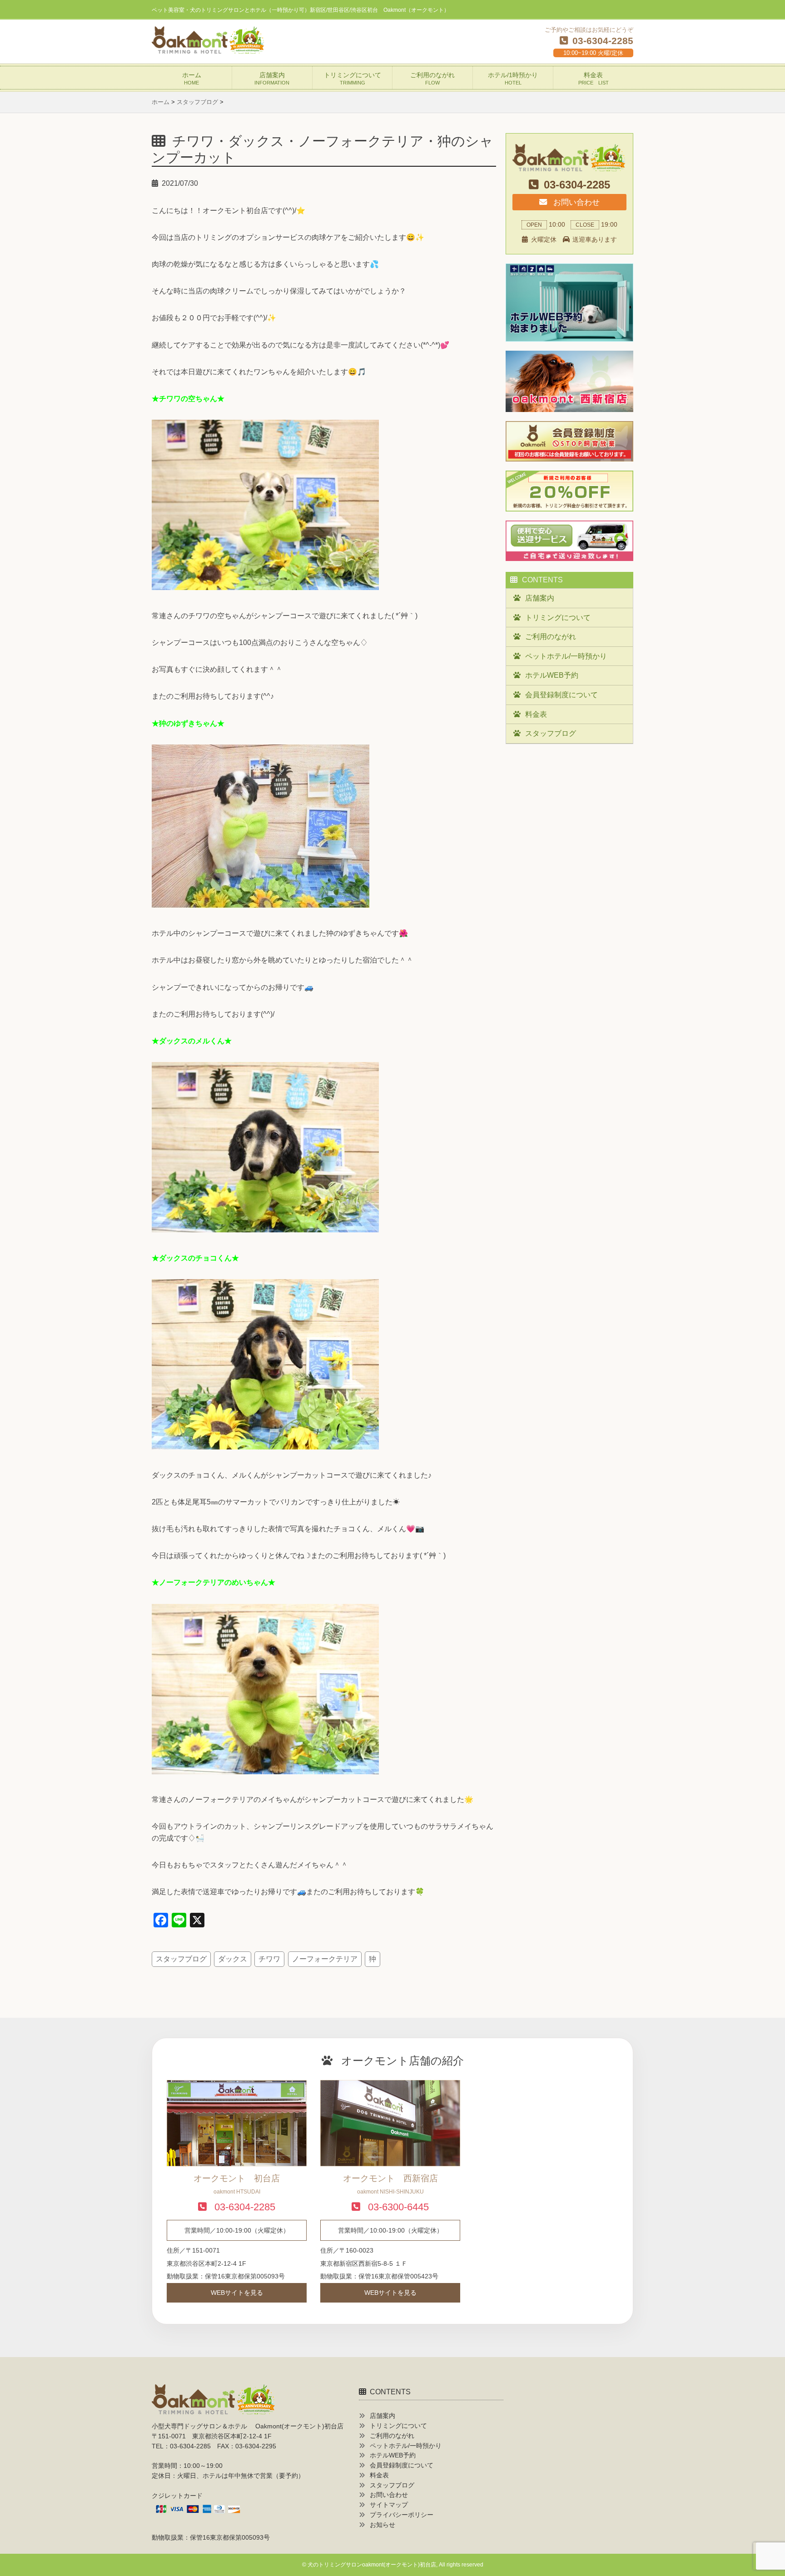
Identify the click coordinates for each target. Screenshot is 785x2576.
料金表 (594, 78)
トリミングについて (353, 78)
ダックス (233, 1959)
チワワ (269, 1959)
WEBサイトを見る (237, 2293)
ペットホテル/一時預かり (566, 656)
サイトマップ (389, 2505)
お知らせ (383, 2525)
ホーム (192, 78)
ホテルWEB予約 (552, 675)
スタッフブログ (181, 1959)
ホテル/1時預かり (513, 78)
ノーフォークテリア (325, 1959)
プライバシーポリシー (402, 2515)
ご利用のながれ (432, 78)
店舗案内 (272, 78)
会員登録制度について (561, 695)
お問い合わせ (575, 202)
